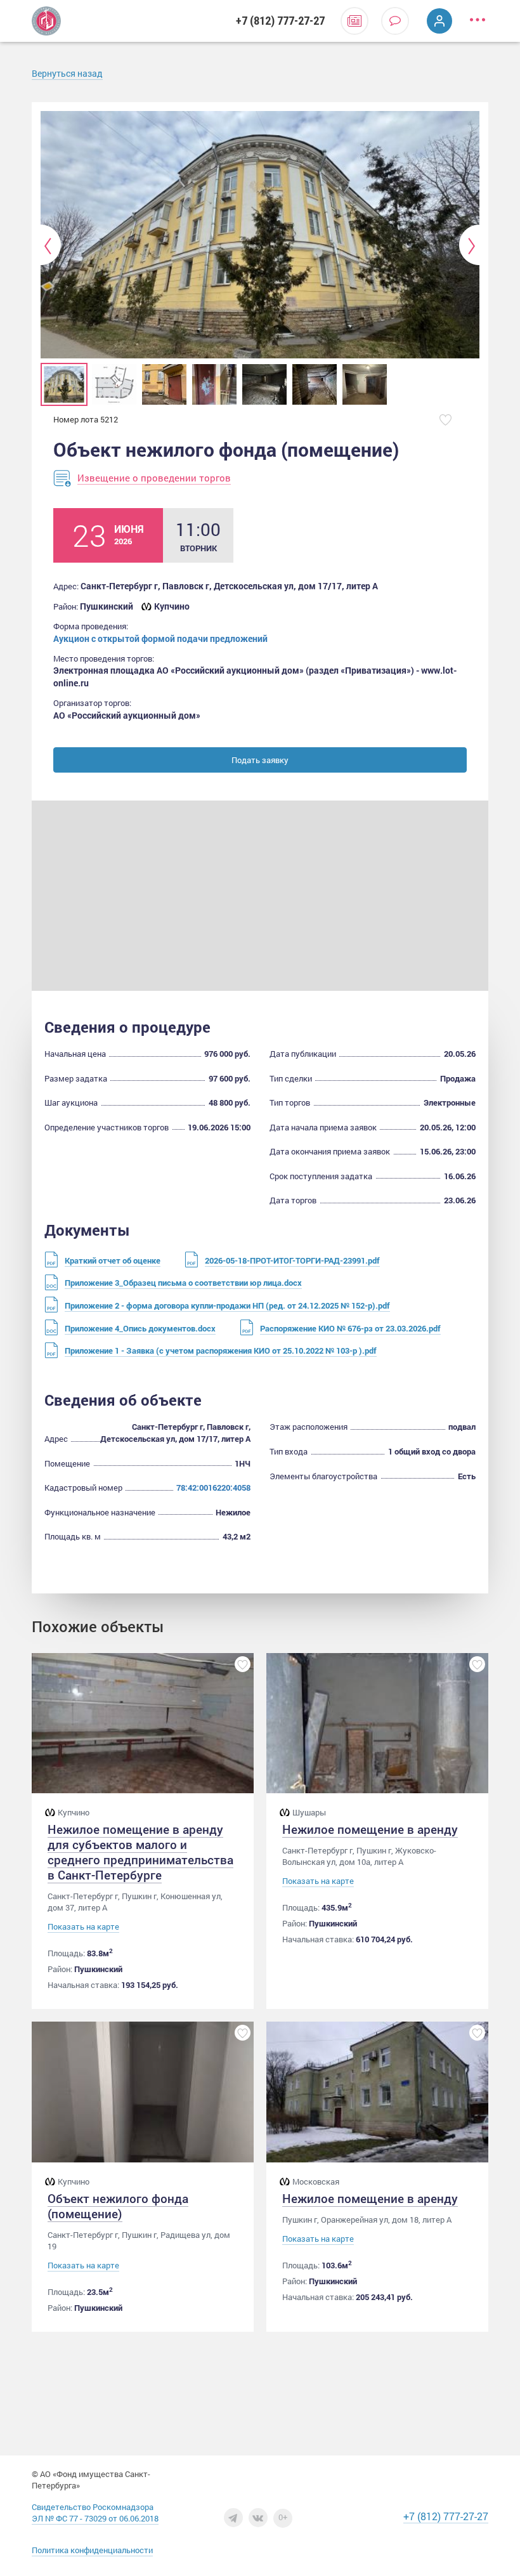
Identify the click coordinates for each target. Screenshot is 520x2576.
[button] (51, 245)
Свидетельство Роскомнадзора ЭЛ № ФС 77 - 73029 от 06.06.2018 (95, 2513)
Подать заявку (260, 760)
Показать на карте (83, 1927)
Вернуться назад (67, 73)
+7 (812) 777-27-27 (280, 21)
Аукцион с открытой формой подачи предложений (160, 638)
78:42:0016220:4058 (213, 1487)
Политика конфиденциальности (92, 2550)
